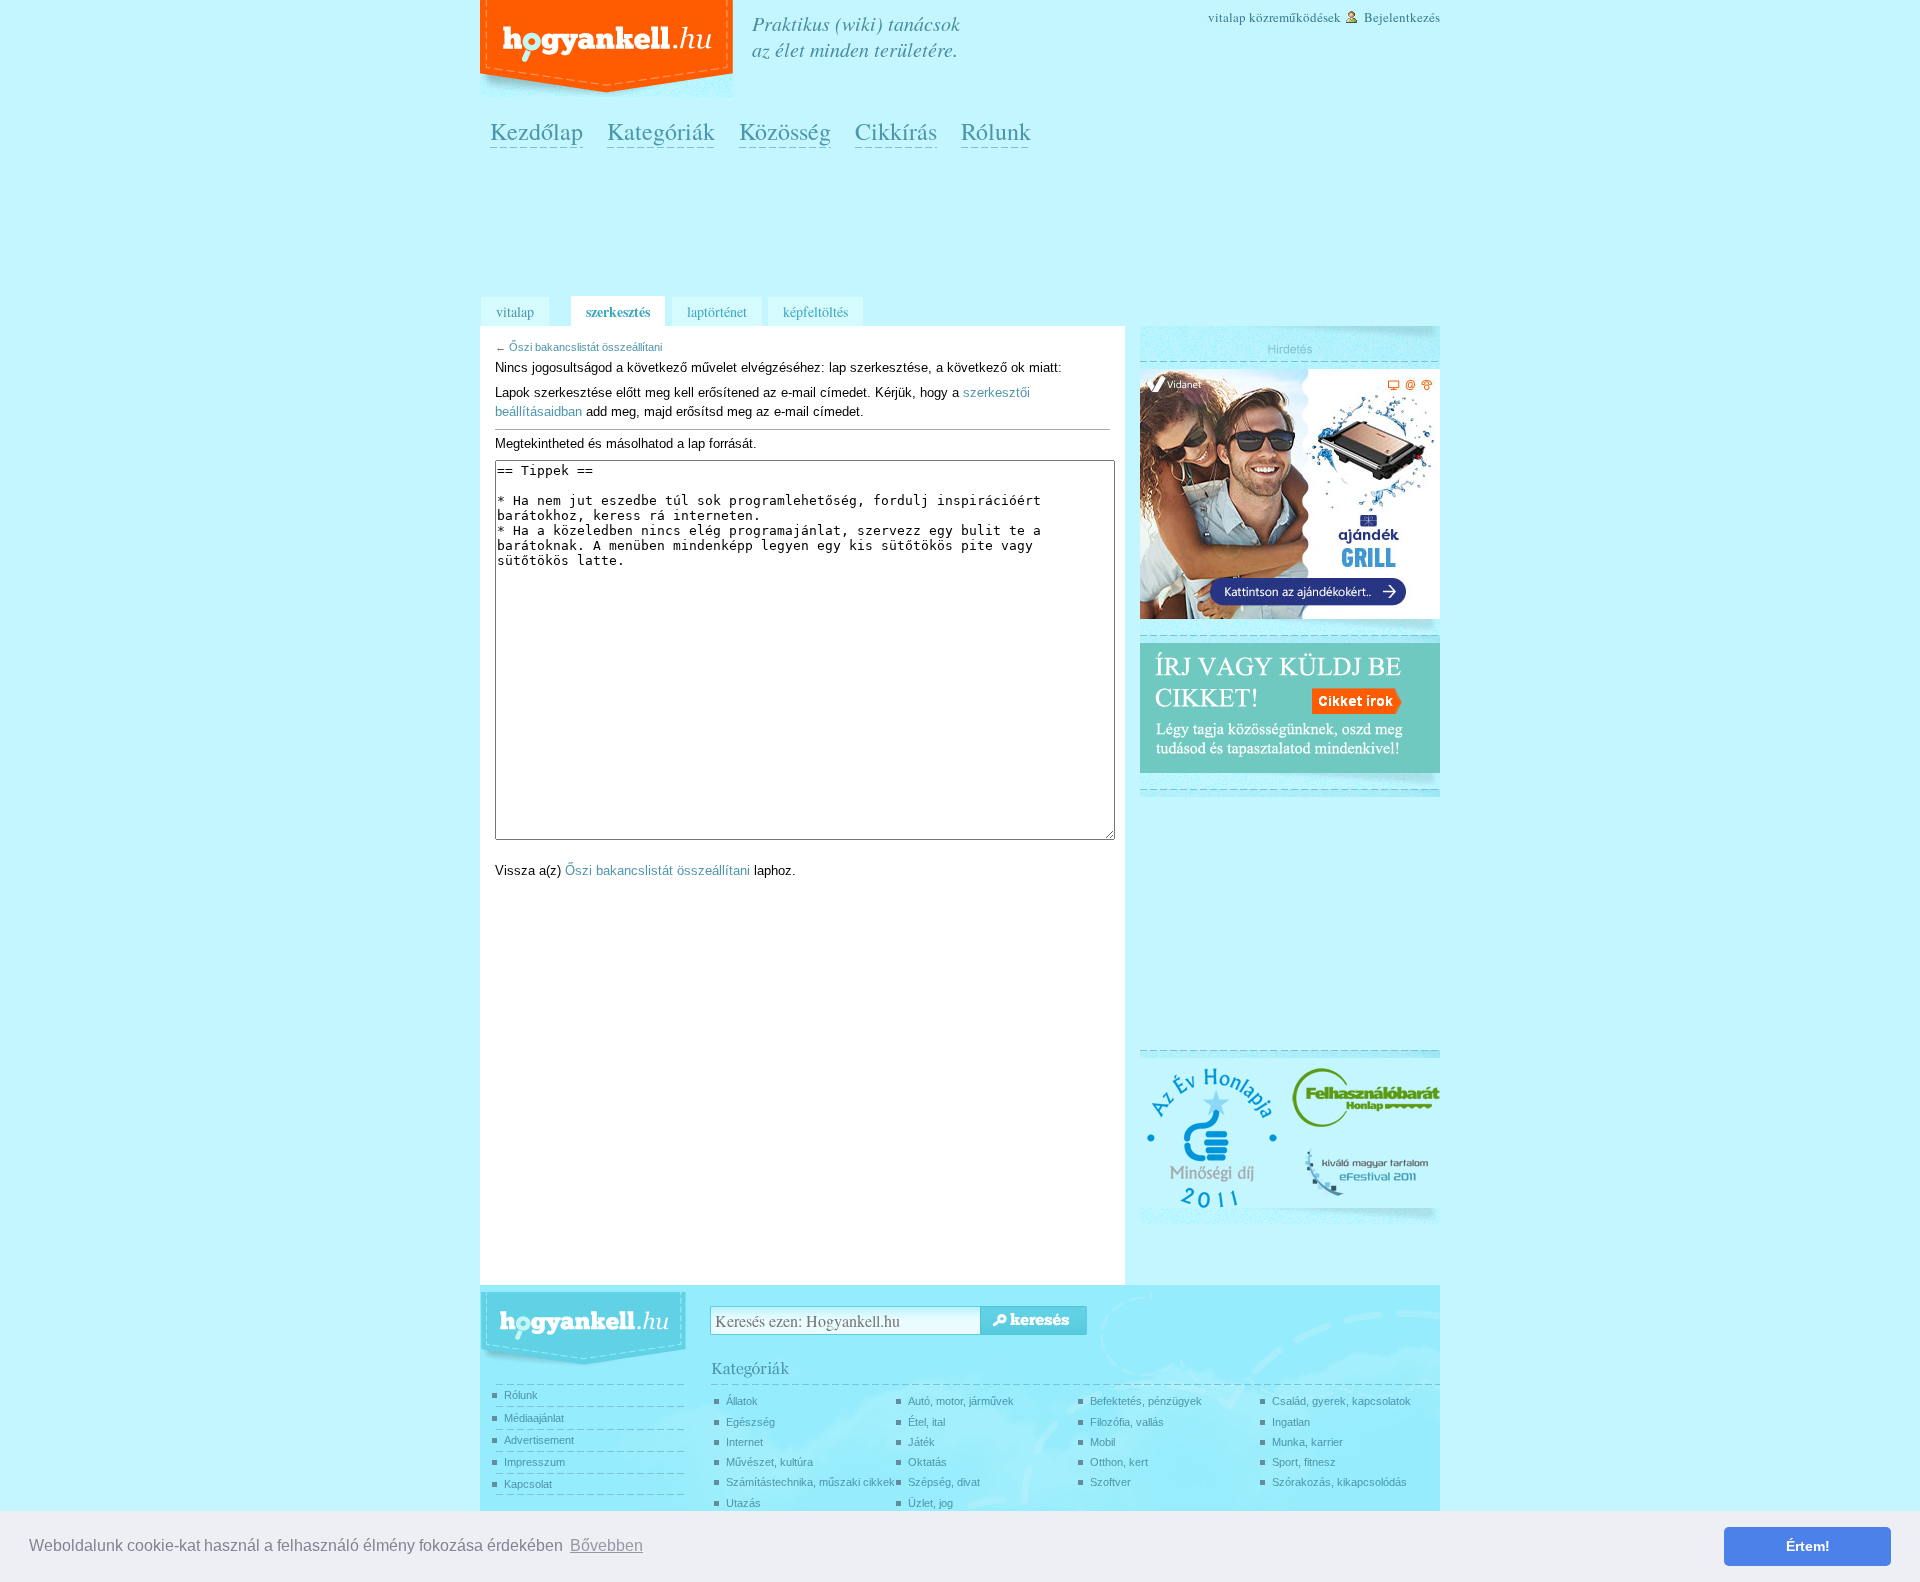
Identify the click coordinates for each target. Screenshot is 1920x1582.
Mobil (1102, 1442)
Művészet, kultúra (769, 1462)
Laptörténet (717, 311)
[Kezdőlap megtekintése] (608, 48)
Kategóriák (661, 131)
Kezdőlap (536, 131)
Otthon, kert (1119, 1462)
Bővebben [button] (606, 1545)
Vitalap (1227, 17)
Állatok (742, 1401)
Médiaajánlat (534, 1418)
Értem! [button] (1808, 1546)
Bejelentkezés (1402, 17)
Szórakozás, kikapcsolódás (1339, 1482)
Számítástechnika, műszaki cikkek (810, 1482)
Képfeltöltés (815, 311)
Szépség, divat (944, 1482)
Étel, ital (926, 1422)
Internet (744, 1442)
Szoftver (1110, 1482)
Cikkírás (896, 131)
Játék (921, 1442)
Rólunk (996, 131)
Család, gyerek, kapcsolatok (1341, 1401)
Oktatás (927, 1462)
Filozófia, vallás (1127, 1422)
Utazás (743, 1503)
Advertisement (539, 1440)
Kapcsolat (528, 1484)
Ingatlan (1291, 1422)
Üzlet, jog (930, 1503)
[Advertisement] (965, 231)
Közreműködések (1295, 17)
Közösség (785, 131)
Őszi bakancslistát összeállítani (585, 347)
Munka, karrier (1307, 1442)
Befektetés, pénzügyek (1146, 1401)
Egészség (750, 1422)
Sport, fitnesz (1304, 1462)
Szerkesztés (618, 311)
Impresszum (534, 1462)
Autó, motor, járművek (961, 1401)
